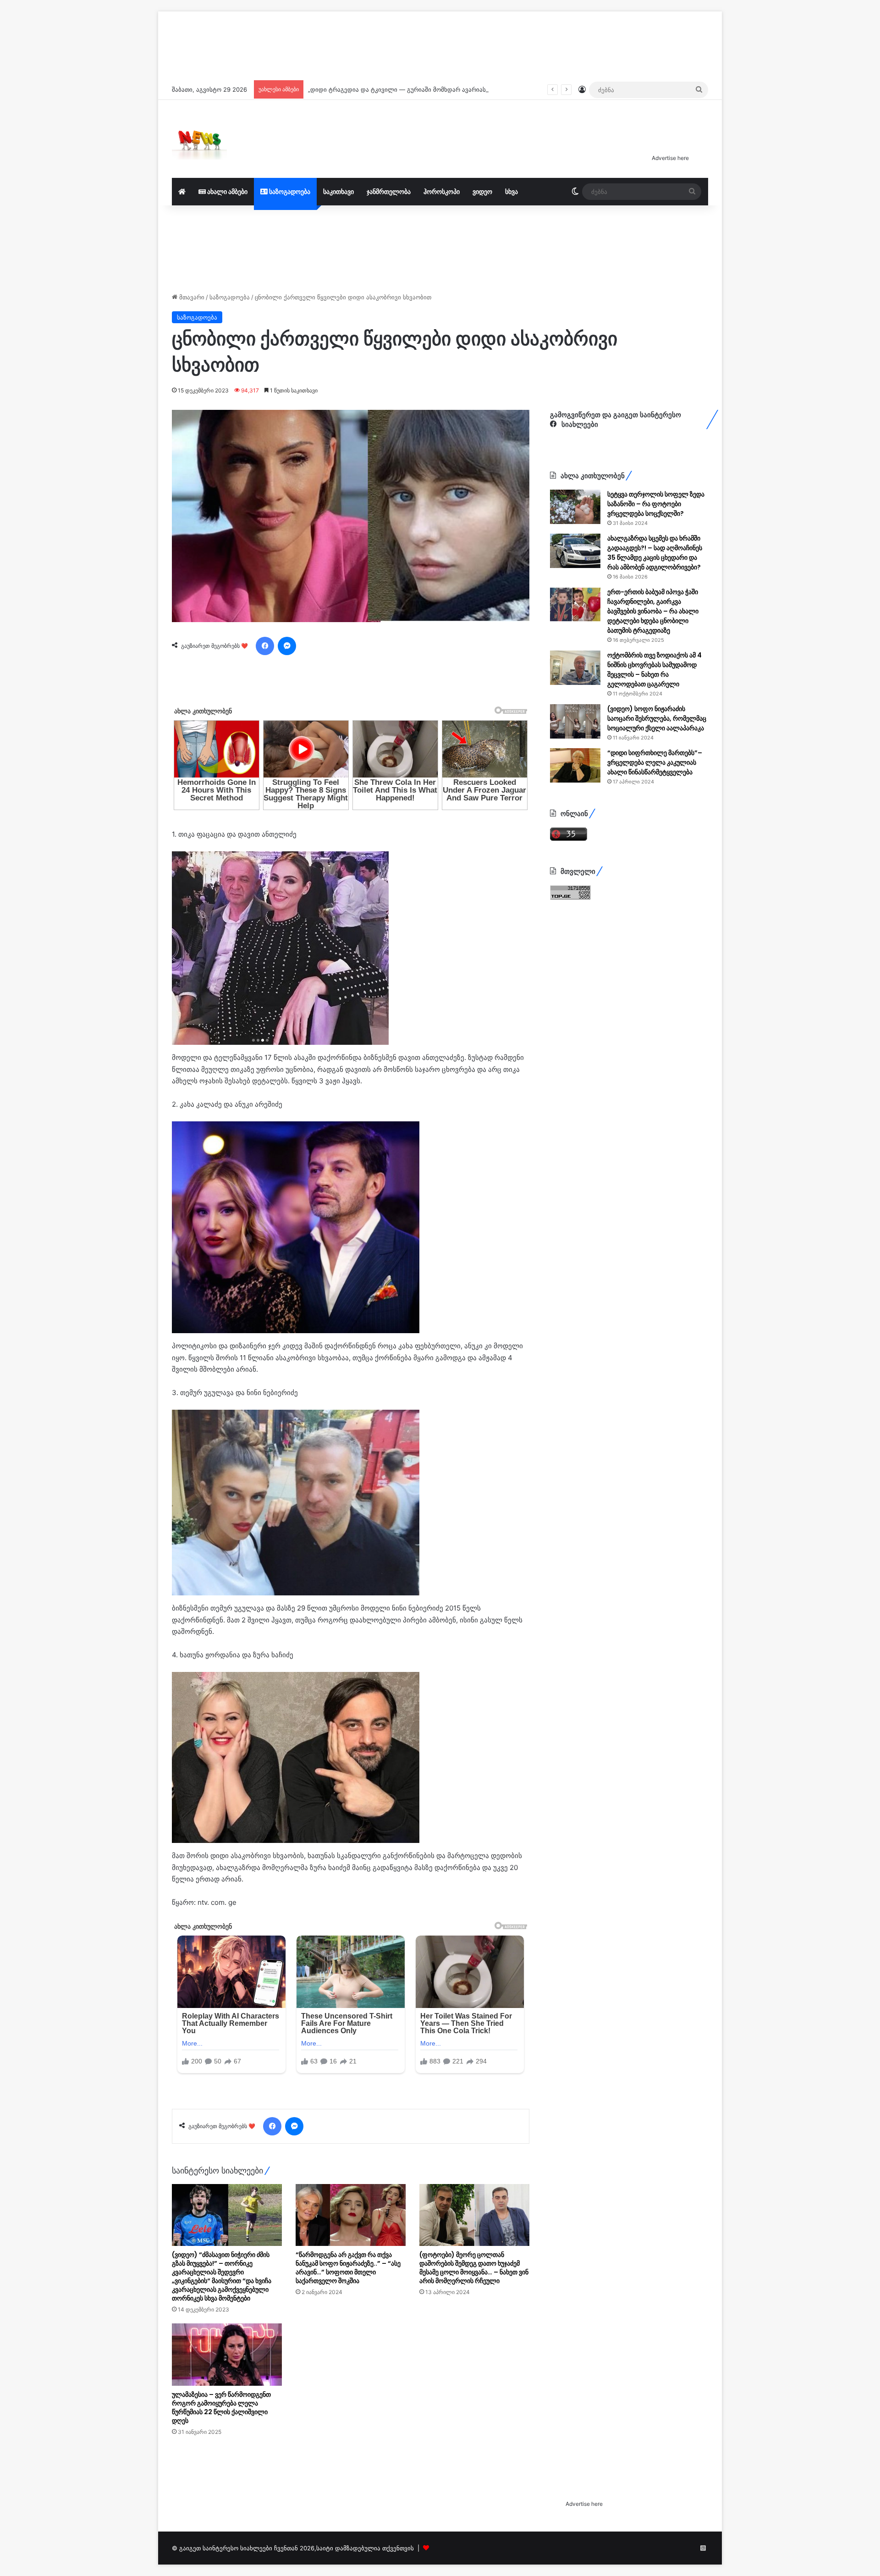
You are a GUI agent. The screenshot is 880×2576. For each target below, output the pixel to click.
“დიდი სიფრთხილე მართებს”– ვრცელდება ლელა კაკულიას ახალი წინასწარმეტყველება (655, 762)
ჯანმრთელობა (389, 191)
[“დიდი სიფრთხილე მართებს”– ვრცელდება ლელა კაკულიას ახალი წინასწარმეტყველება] (575, 765)
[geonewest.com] (199, 139)
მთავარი (191, 297)
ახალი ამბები (227, 191)
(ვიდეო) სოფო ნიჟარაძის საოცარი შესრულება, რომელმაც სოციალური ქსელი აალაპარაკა (657, 718)
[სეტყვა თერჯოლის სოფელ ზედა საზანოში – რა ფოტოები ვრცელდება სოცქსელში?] (575, 507)
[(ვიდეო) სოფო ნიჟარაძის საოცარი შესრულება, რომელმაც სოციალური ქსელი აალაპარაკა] (575, 721)
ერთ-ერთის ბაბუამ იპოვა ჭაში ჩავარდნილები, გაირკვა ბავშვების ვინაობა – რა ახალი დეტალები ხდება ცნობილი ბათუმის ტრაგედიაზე (653, 611)
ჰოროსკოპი (442, 191)
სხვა (511, 191)
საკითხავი (338, 191)
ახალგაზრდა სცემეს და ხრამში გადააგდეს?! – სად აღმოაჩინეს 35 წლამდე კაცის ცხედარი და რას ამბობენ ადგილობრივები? (655, 553)
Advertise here (670, 158)
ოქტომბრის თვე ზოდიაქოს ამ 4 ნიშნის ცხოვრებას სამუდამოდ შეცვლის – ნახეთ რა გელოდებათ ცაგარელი (654, 670)
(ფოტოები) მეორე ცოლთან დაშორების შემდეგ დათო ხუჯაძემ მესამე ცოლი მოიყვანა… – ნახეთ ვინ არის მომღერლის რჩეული (474, 2382)
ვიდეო (482, 191)
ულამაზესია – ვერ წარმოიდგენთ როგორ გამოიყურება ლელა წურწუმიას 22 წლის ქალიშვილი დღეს (221, 2522)
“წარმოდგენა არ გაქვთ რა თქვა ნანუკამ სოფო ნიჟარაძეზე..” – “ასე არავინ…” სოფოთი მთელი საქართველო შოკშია (348, 2382)
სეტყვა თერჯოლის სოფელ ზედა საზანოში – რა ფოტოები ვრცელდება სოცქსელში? (656, 504)
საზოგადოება (289, 191)
